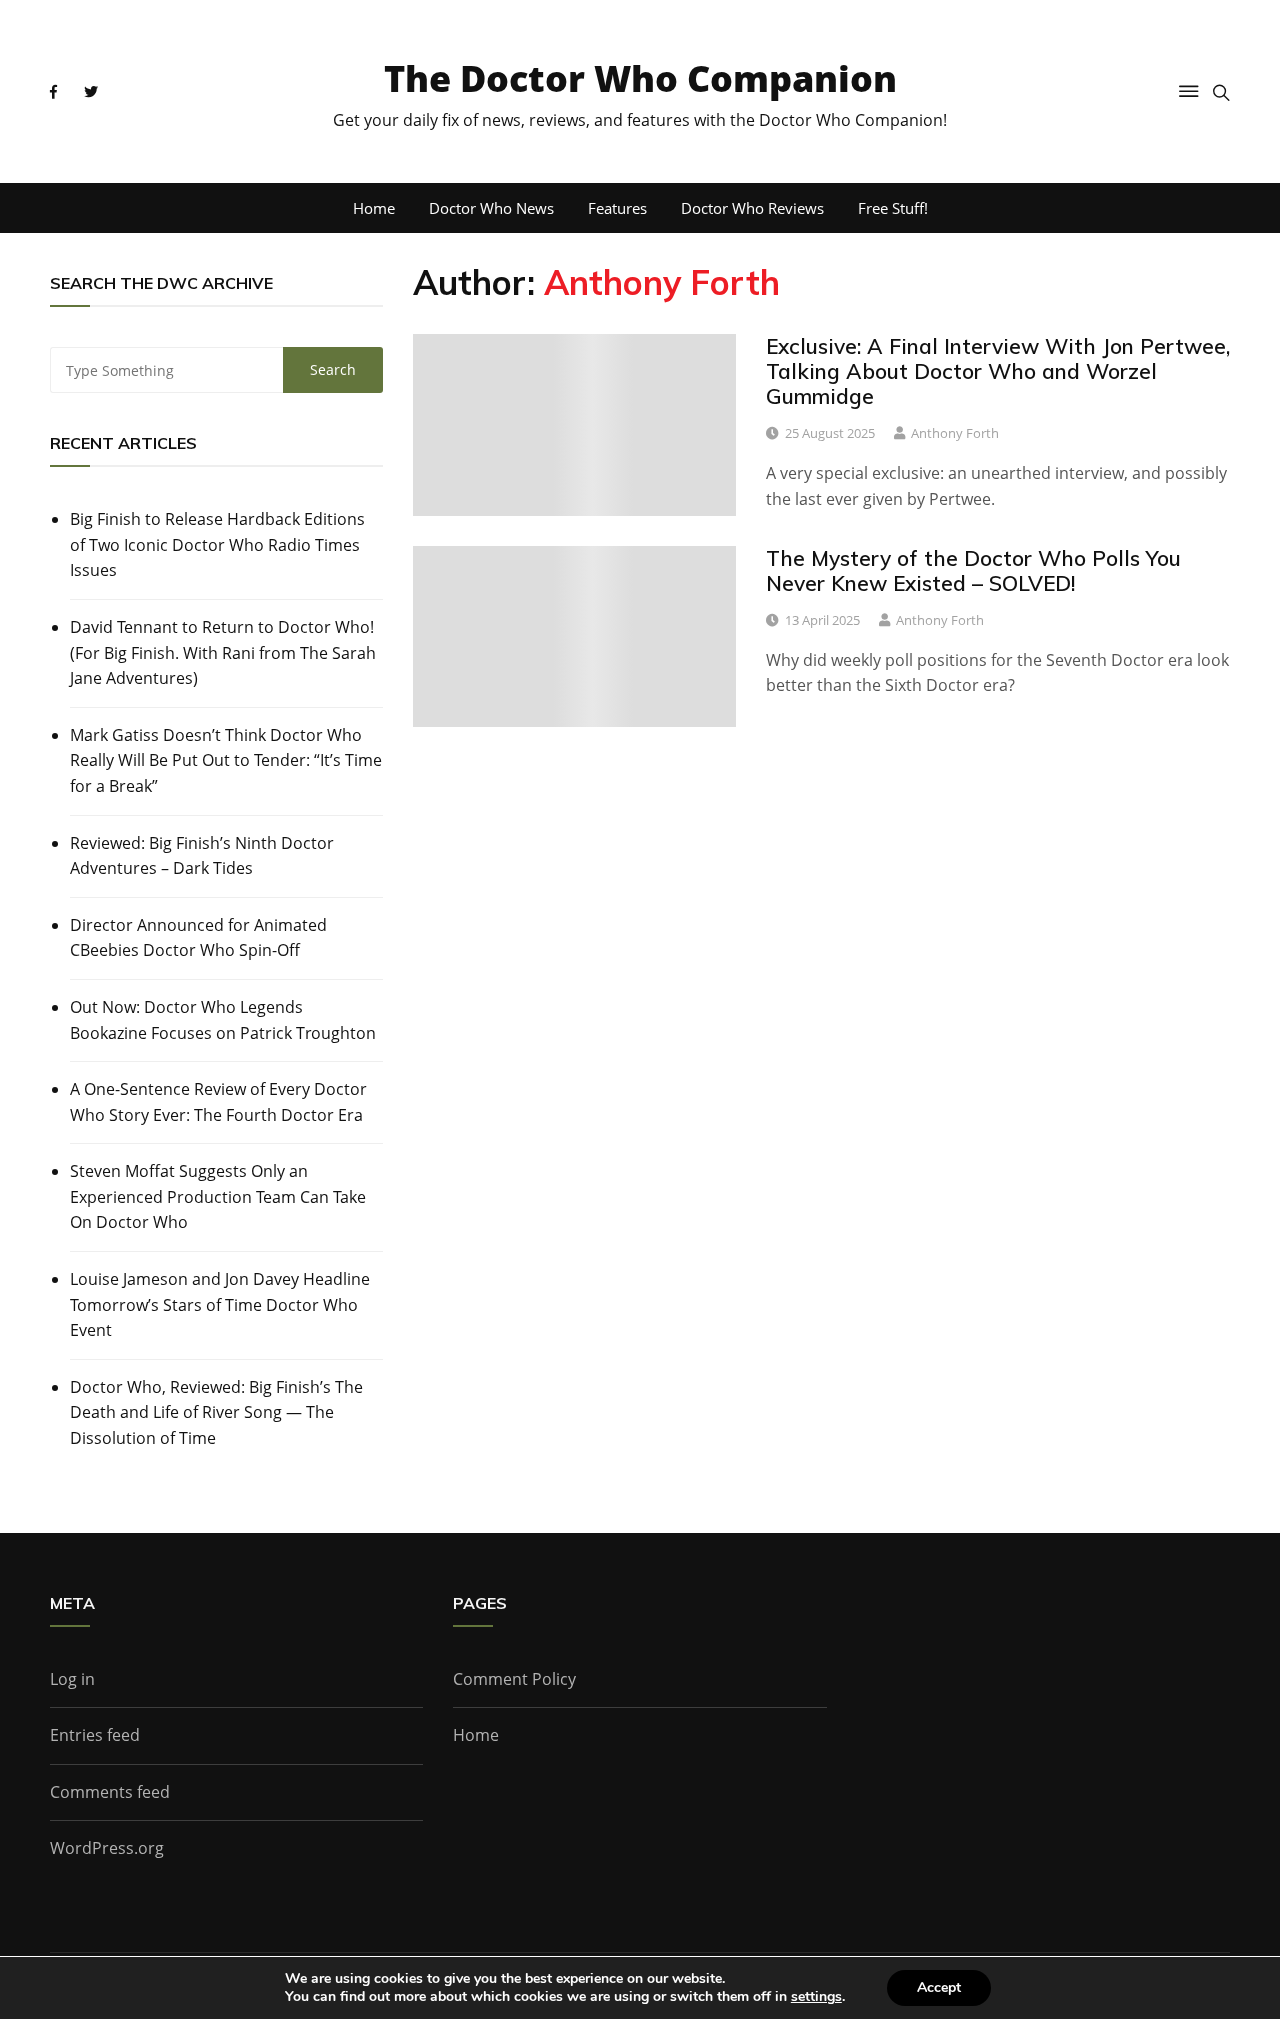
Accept (939, 1987)
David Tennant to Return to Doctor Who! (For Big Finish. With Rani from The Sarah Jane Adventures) (223, 652)
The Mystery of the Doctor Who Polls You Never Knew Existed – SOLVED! (973, 570)
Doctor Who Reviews (752, 208)
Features (617, 208)
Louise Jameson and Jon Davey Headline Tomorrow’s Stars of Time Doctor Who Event (220, 1304)
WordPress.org (107, 1848)
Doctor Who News (491, 208)
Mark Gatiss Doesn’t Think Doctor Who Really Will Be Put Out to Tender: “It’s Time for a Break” (226, 760)
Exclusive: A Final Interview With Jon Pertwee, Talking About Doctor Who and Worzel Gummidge (998, 371)
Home (374, 208)
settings (816, 1997)
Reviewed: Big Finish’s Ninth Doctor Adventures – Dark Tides (202, 856)
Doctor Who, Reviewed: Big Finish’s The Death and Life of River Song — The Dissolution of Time (216, 1412)
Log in (72, 1679)
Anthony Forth (955, 433)
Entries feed (95, 1735)
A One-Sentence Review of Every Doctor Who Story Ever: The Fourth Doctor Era (218, 1102)
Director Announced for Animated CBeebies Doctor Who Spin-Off (198, 938)
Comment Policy (514, 1679)
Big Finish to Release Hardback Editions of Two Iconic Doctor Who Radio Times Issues (217, 544)
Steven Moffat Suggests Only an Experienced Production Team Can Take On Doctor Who (218, 1196)
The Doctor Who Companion (640, 78)
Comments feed (110, 1792)
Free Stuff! (893, 208)
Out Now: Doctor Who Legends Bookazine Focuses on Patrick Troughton (223, 1020)
